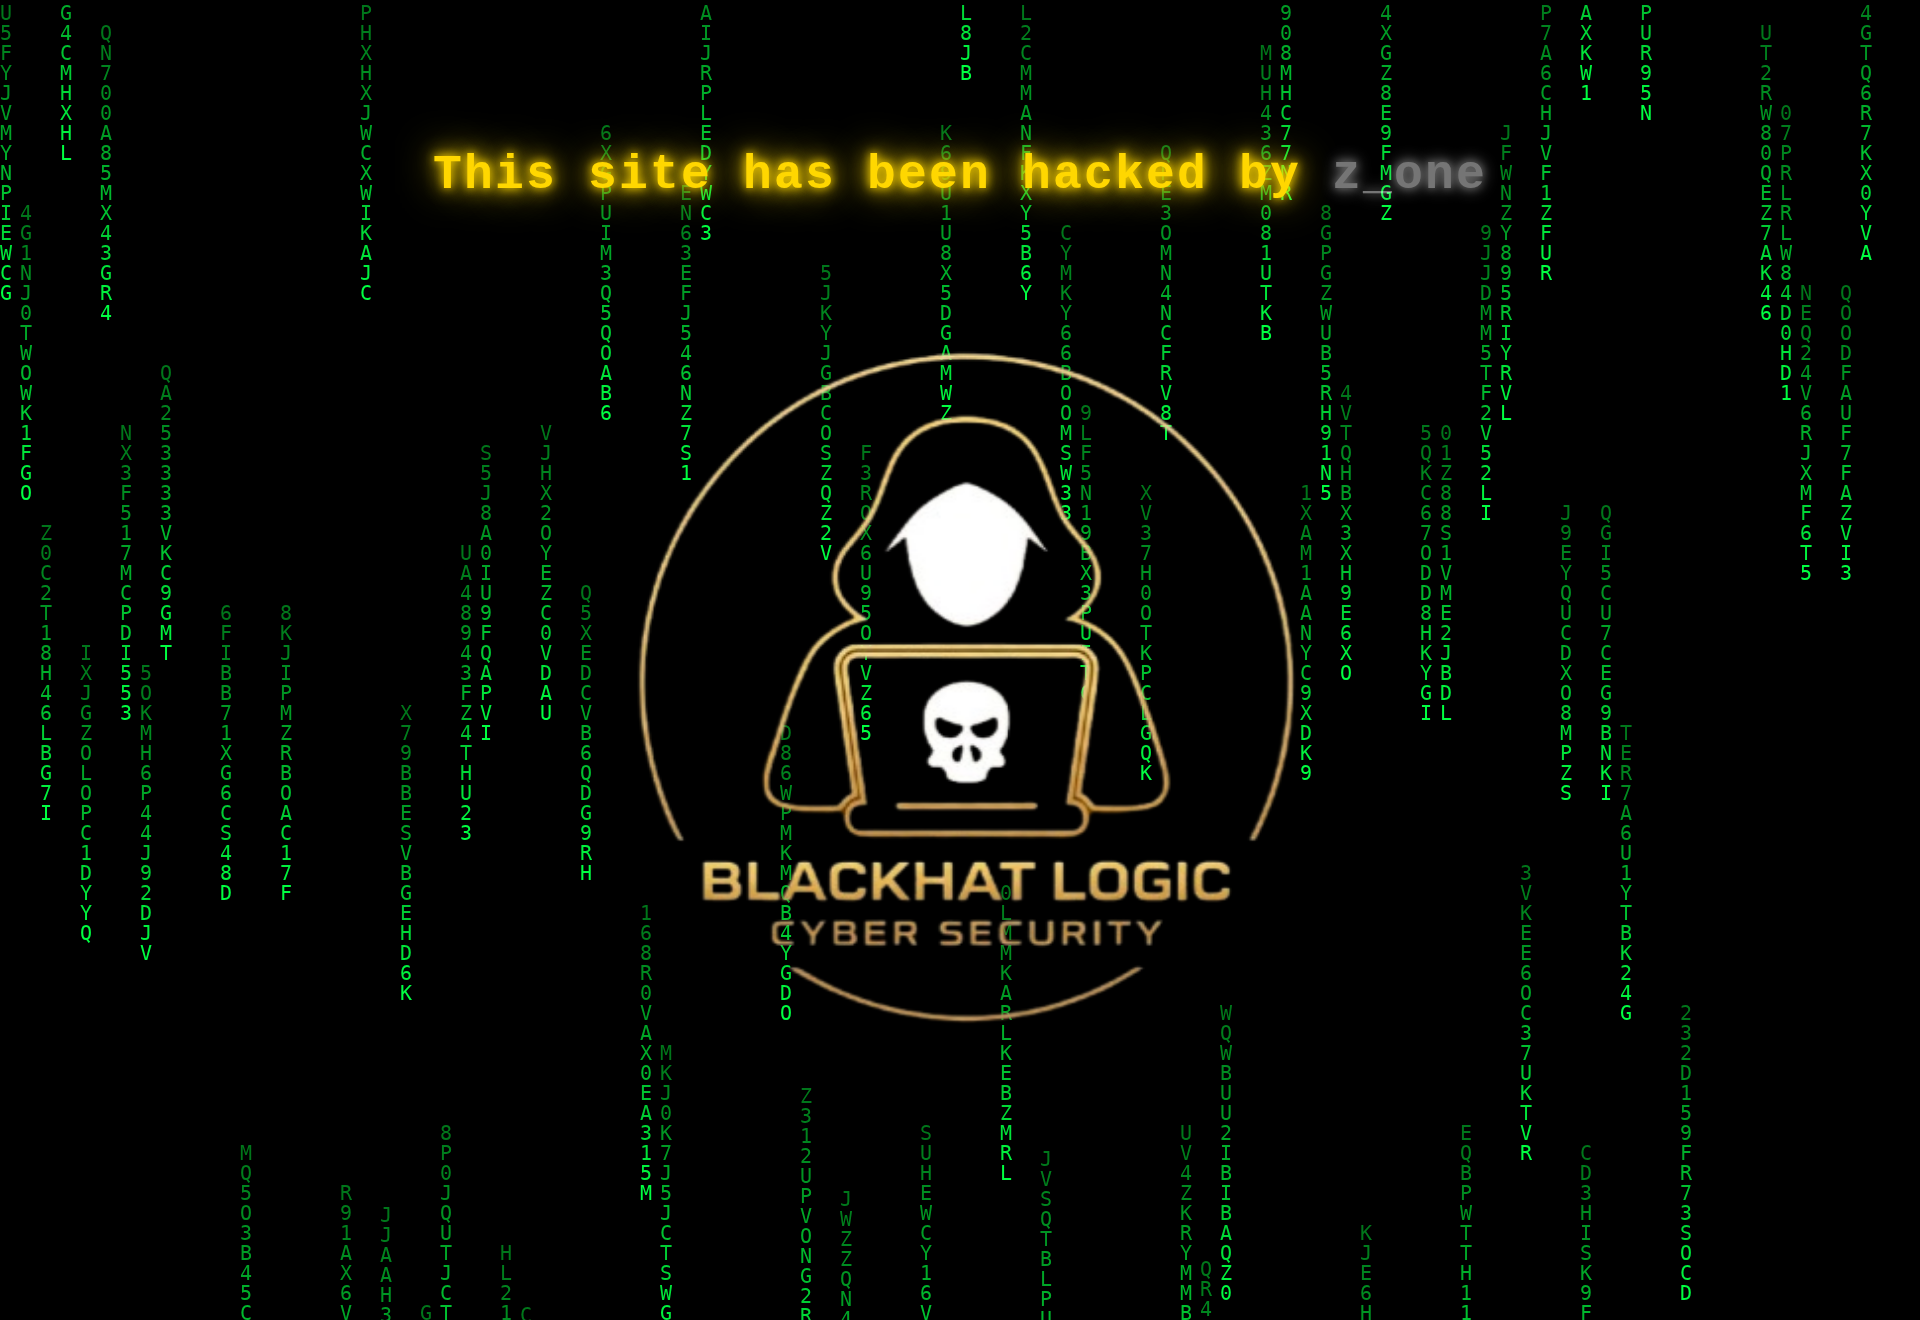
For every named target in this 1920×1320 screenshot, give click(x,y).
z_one (1409, 175)
